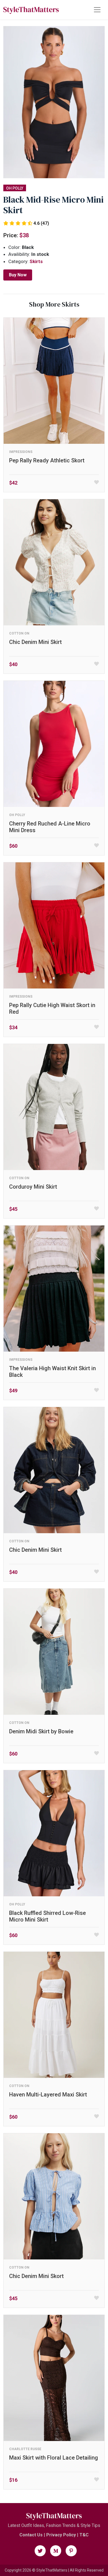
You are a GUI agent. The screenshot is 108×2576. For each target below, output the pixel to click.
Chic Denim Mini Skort (36, 2276)
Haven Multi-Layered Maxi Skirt (48, 2095)
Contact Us (31, 2535)
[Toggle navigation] (97, 10)
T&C (84, 2535)
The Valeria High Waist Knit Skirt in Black (52, 1372)
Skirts (36, 261)
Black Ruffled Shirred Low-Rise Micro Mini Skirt (47, 1916)
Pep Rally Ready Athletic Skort (47, 460)
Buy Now (18, 275)
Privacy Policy (61, 2535)
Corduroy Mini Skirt (33, 1187)
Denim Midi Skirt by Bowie (41, 1731)
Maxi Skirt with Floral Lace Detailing (54, 2458)
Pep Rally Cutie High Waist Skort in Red (52, 1008)
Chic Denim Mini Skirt (35, 642)
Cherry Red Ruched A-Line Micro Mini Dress (50, 827)
